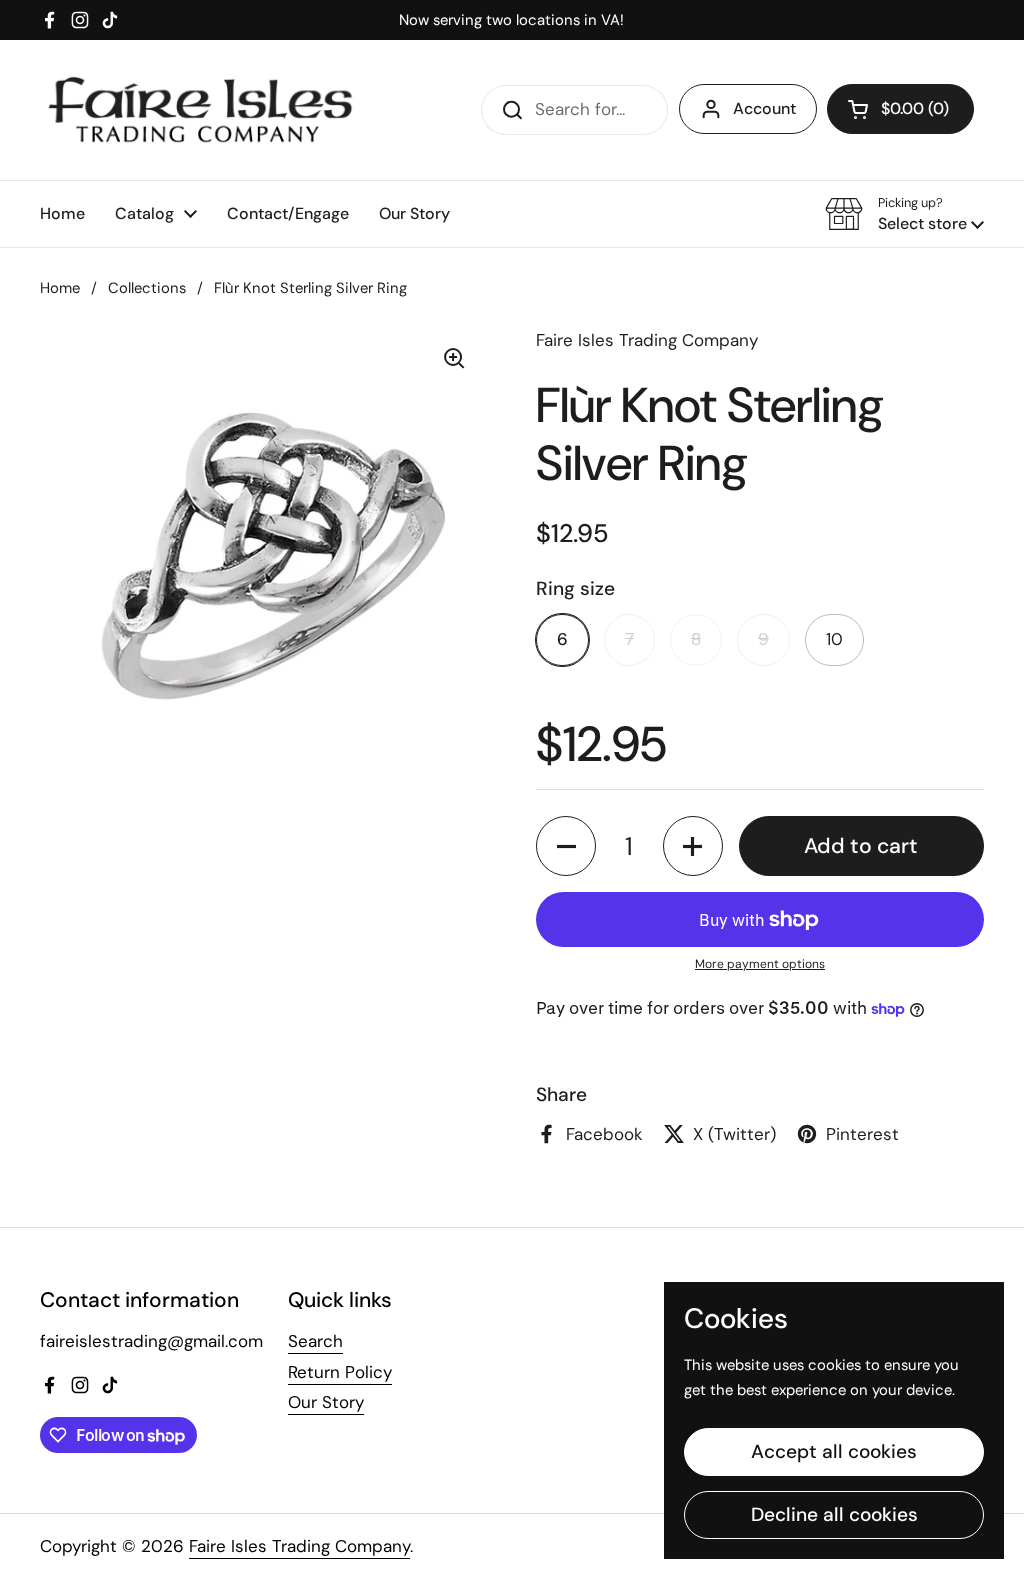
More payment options (760, 964)
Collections (147, 288)
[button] (900, 109)
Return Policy (340, 1372)
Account (764, 108)
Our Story (326, 1402)
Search (315, 1341)
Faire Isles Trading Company (299, 1546)
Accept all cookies (834, 1451)
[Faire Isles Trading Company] (200, 110)
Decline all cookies (834, 1514)
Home (60, 288)
